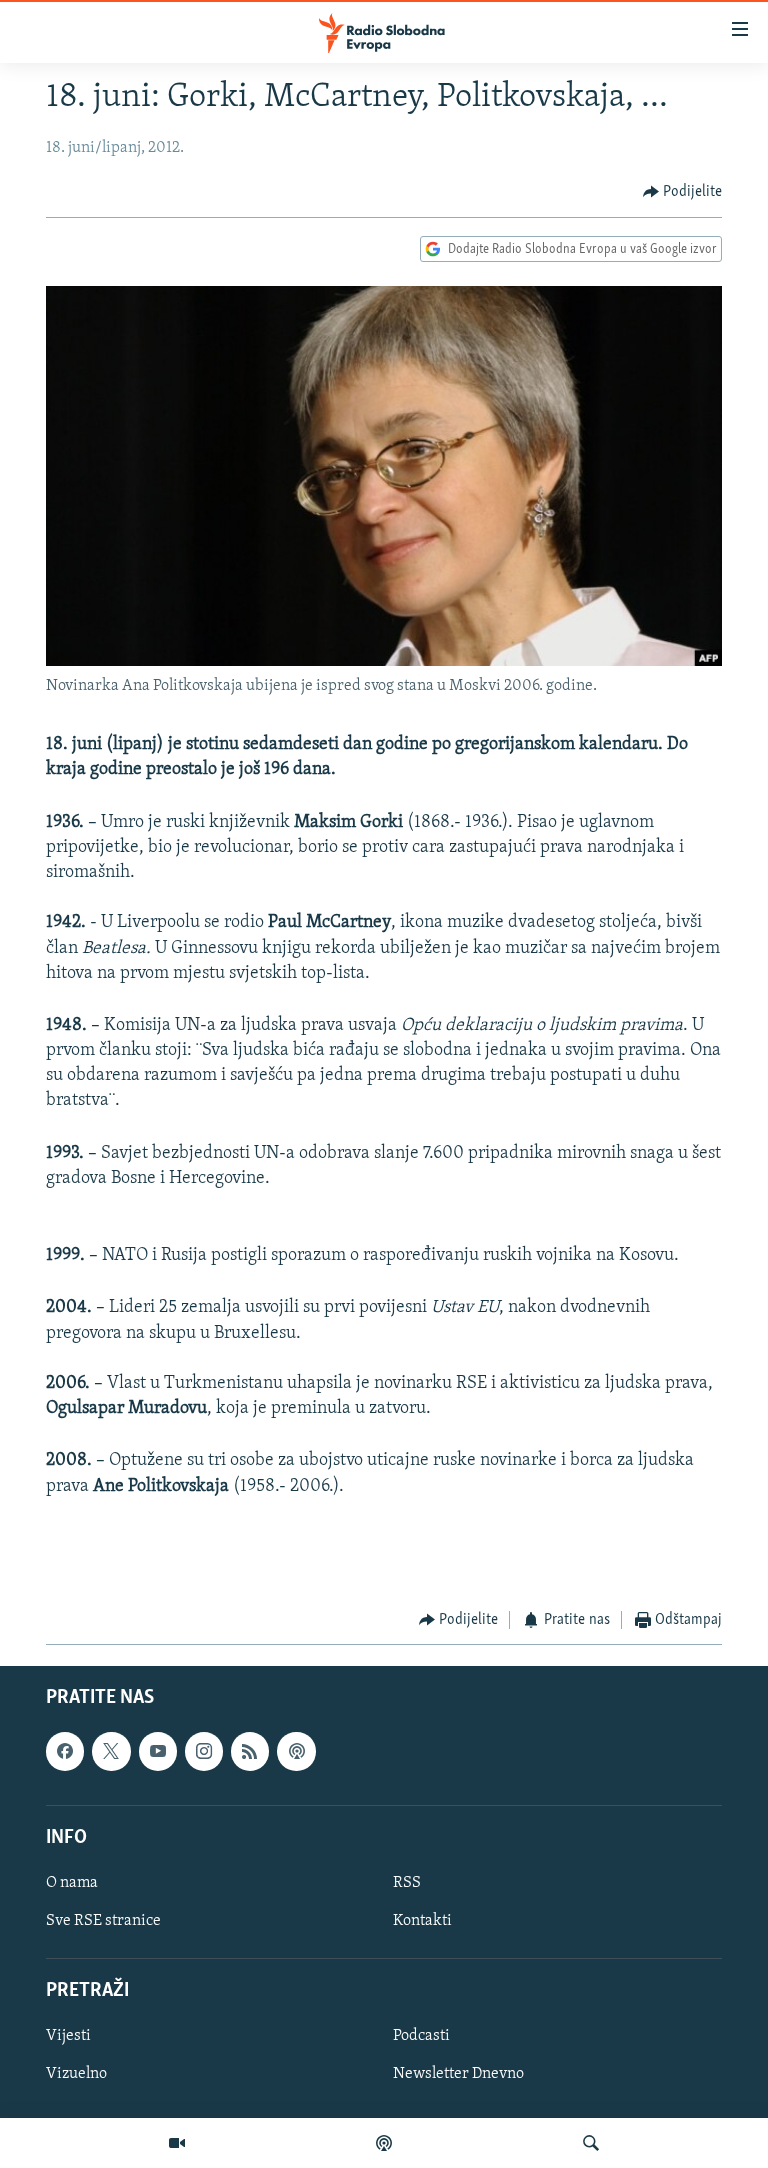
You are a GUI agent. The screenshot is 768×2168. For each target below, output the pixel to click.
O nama (72, 1883)
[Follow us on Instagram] (204, 1751)
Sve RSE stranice (103, 1921)
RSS (407, 1883)
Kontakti (422, 1921)
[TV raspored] (296, 1751)
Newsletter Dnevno (458, 2074)
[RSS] (250, 1751)
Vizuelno (76, 2074)
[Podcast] (384, 2143)
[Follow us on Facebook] (65, 1751)
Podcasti (421, 2036)
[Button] (683, 192)
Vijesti (68, 2036)
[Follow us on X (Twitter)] (111, 1751)
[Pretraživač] (591, 2143)
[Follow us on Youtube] (158, 1751)
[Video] (177, 2143)
